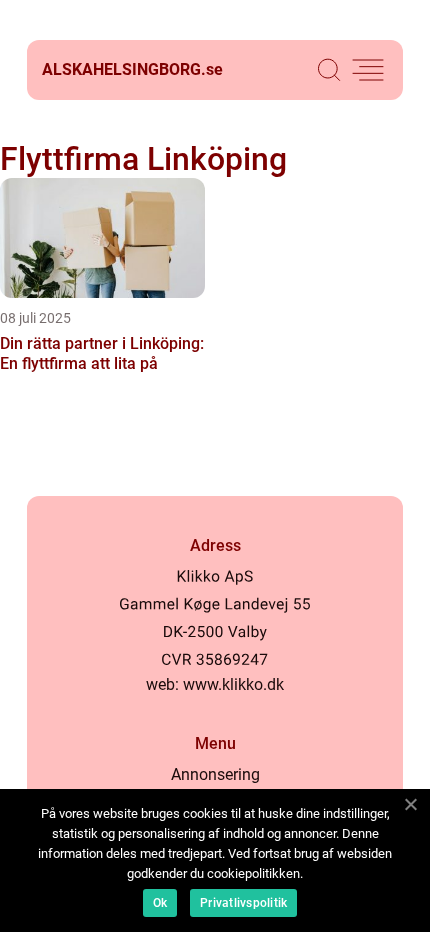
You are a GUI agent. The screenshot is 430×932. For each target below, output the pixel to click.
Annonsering (215, 774)
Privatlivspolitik (243, 903)
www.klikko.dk (233, 684)
